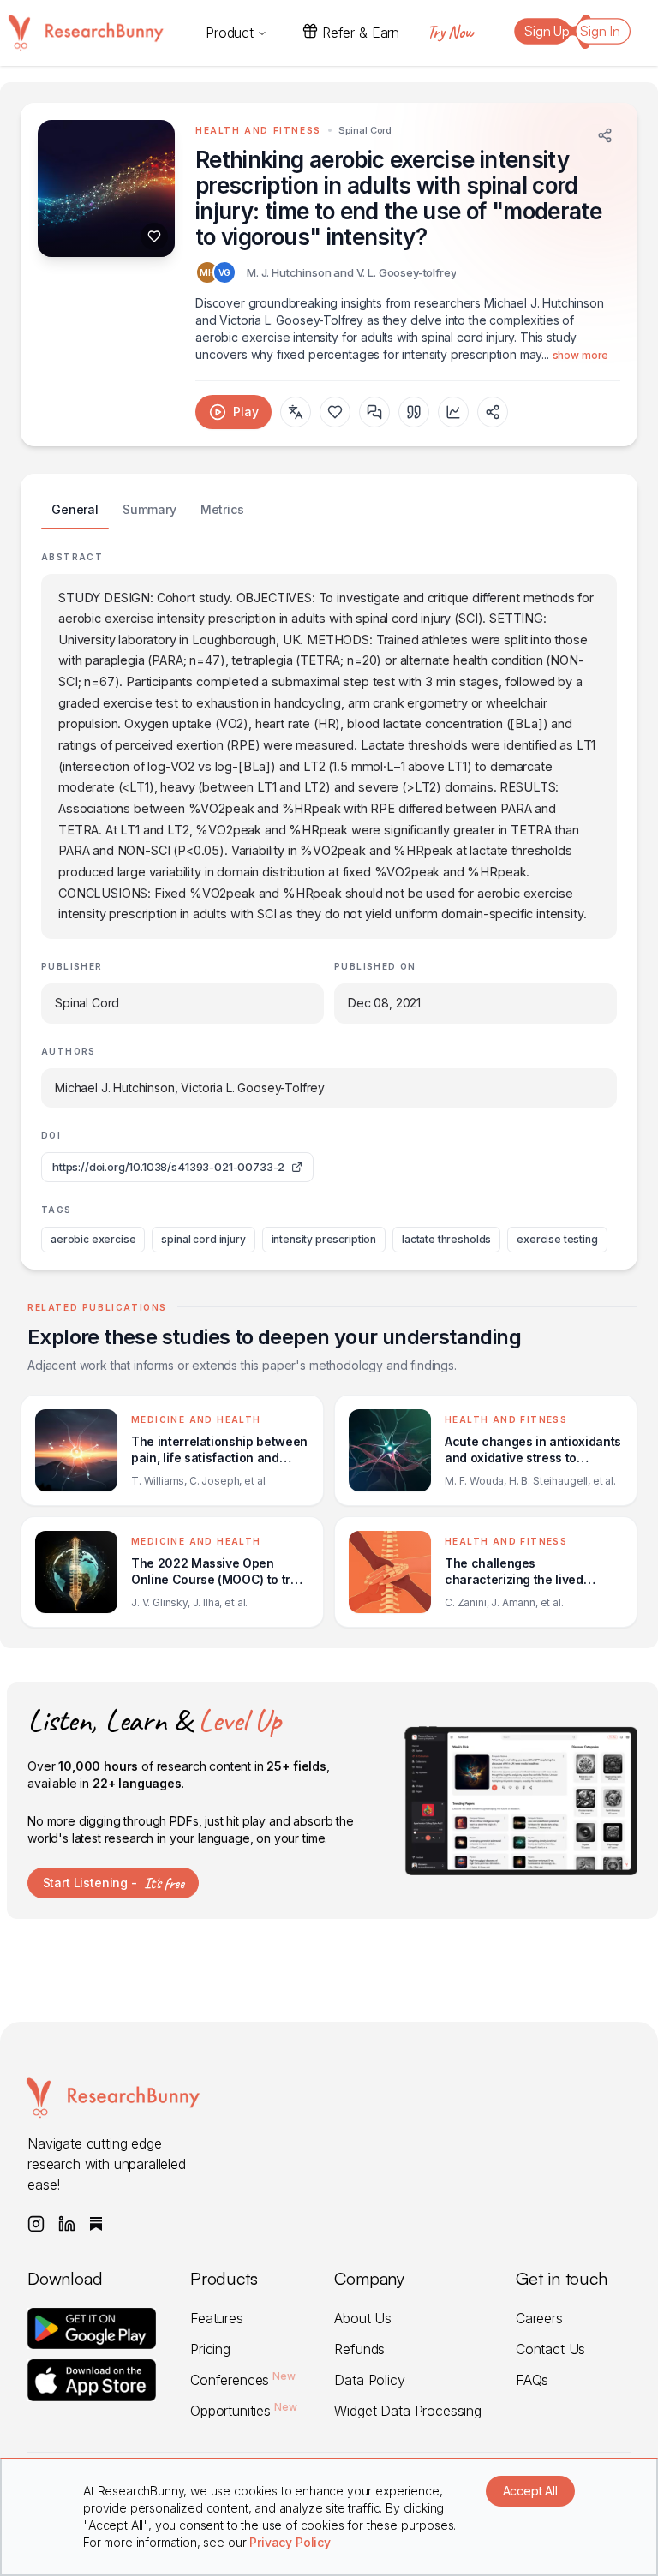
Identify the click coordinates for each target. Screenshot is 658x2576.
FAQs (532, 2380)
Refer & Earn (361, 33)
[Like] (154, 236)
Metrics (222, 509)
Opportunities (243, 2411)
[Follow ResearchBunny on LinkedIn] (67, 2224)
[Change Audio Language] (296, 412)
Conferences (243, 2380)
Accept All (530, 2491)
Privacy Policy (290, 2542)
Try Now (450, 32)
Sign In (600, 31)
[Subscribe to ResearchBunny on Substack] (96, 2224)
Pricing (210, 2349)
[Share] (605, 135)
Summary (150, 509)
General (75, 509)
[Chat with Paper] (374, 412)
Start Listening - (114, 1883)
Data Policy (369, 2380)
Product (230, 33)
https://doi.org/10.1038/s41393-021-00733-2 (168, 1167)
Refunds (359, 2349)
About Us (363, 2318)
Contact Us (550, 2349)
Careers (539, 2318)
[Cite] (414, 412)
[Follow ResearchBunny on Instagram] (36, 2224)
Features (217, 2318)
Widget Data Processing (407, 2411)
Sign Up (547, 31)
